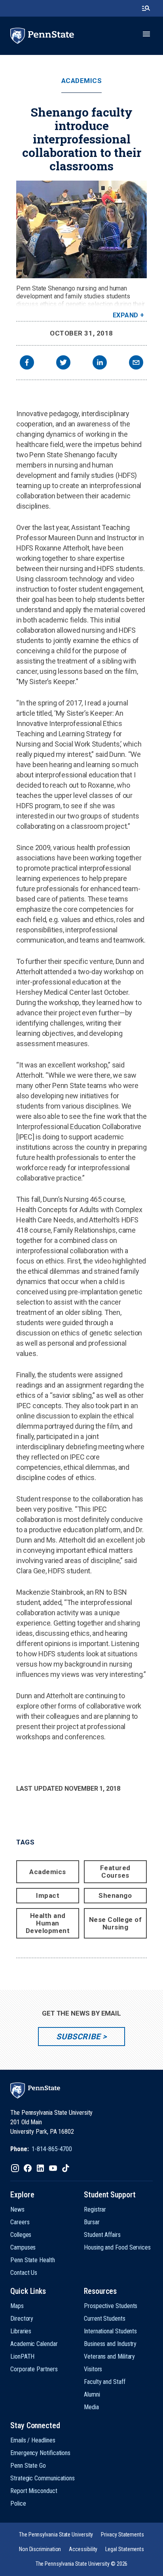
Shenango (115, 1895)
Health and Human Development (48, 1923)
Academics (82, 81)
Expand (126, 315)
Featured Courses (115, 1872)
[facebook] (27, 363)
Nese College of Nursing (116, 1923)
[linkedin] (100, 363)
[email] (136, 363)
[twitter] (63, 363)
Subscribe (78, 2037)
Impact (48, 1895)
